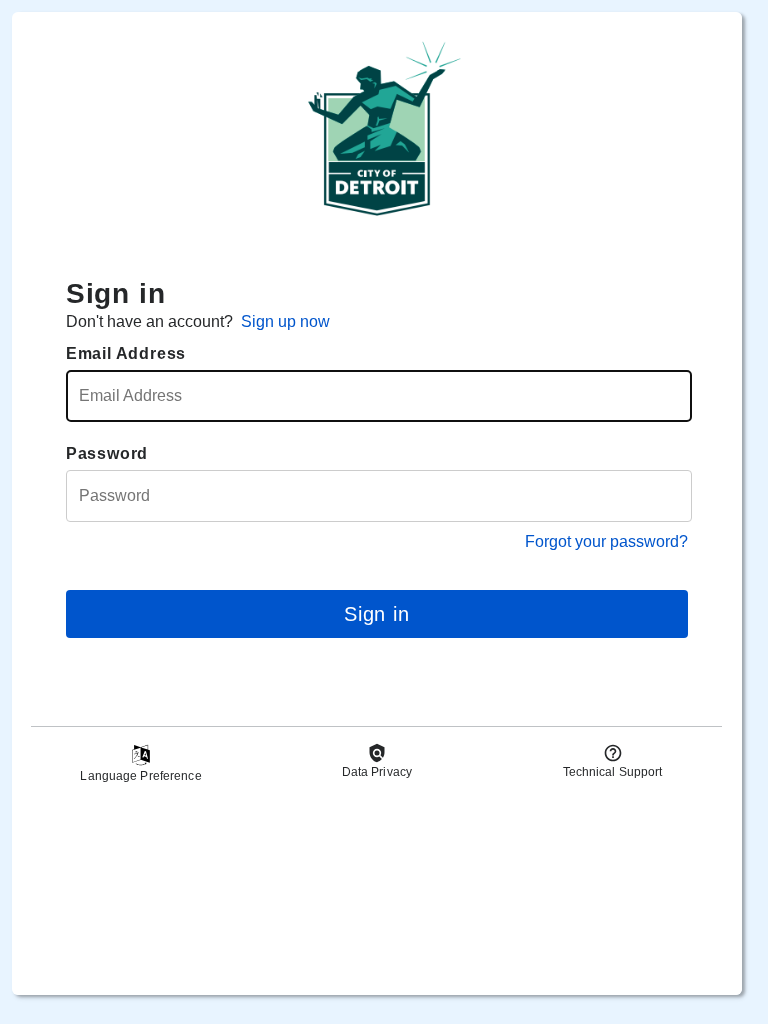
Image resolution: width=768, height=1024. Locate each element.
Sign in (377, 614)
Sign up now (285, 321)
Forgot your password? (606, 542)
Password (107, 453)
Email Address (126, 353)
